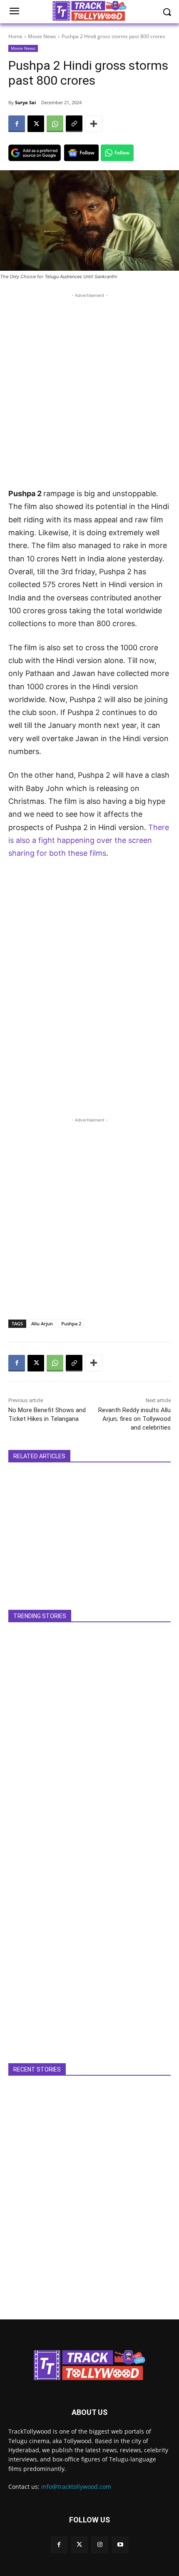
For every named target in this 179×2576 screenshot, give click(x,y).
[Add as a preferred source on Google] (35, 153)
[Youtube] (120, 2545)
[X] (36, 124)
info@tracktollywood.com (76, 2487)
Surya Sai (25, 102)
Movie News (42, 36)
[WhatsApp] (55, 124)
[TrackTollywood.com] (89, 2365)
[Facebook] (17, 124)
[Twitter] (79, 2545)
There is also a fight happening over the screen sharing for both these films (89, 840)
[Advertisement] (89, 389)
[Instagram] (100, 2545)
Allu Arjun (42, 1324)
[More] (94, 124)
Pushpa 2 (71, 1324)
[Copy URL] (74, 124)
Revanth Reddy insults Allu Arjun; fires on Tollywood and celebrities (134, 1419)
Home (15, 36)
